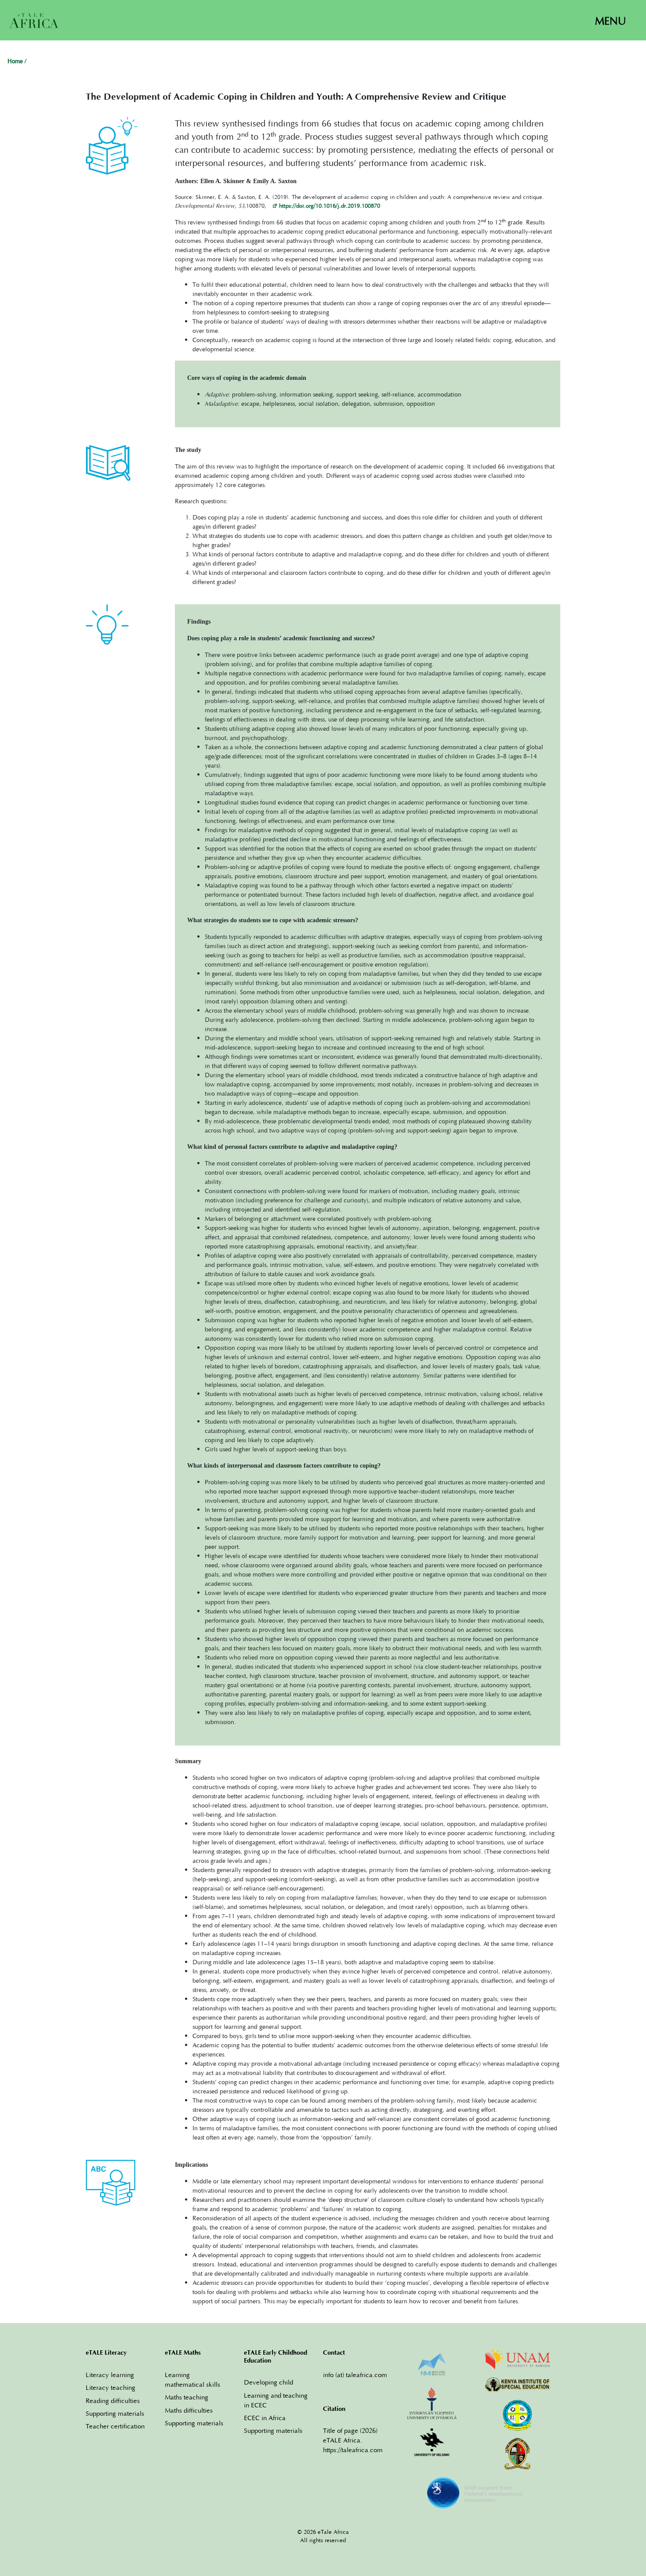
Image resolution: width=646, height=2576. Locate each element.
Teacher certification (115, 2426)
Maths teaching (187, 2397)
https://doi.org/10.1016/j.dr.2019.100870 (330, 206)
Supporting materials (115, 2413)
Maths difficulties (189, 2410)
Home (15, 62)
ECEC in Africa (265, 2417)
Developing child (269, 2382)
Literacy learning (110, 2374)
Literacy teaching (111, 2387)
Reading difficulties (113, 2400)
